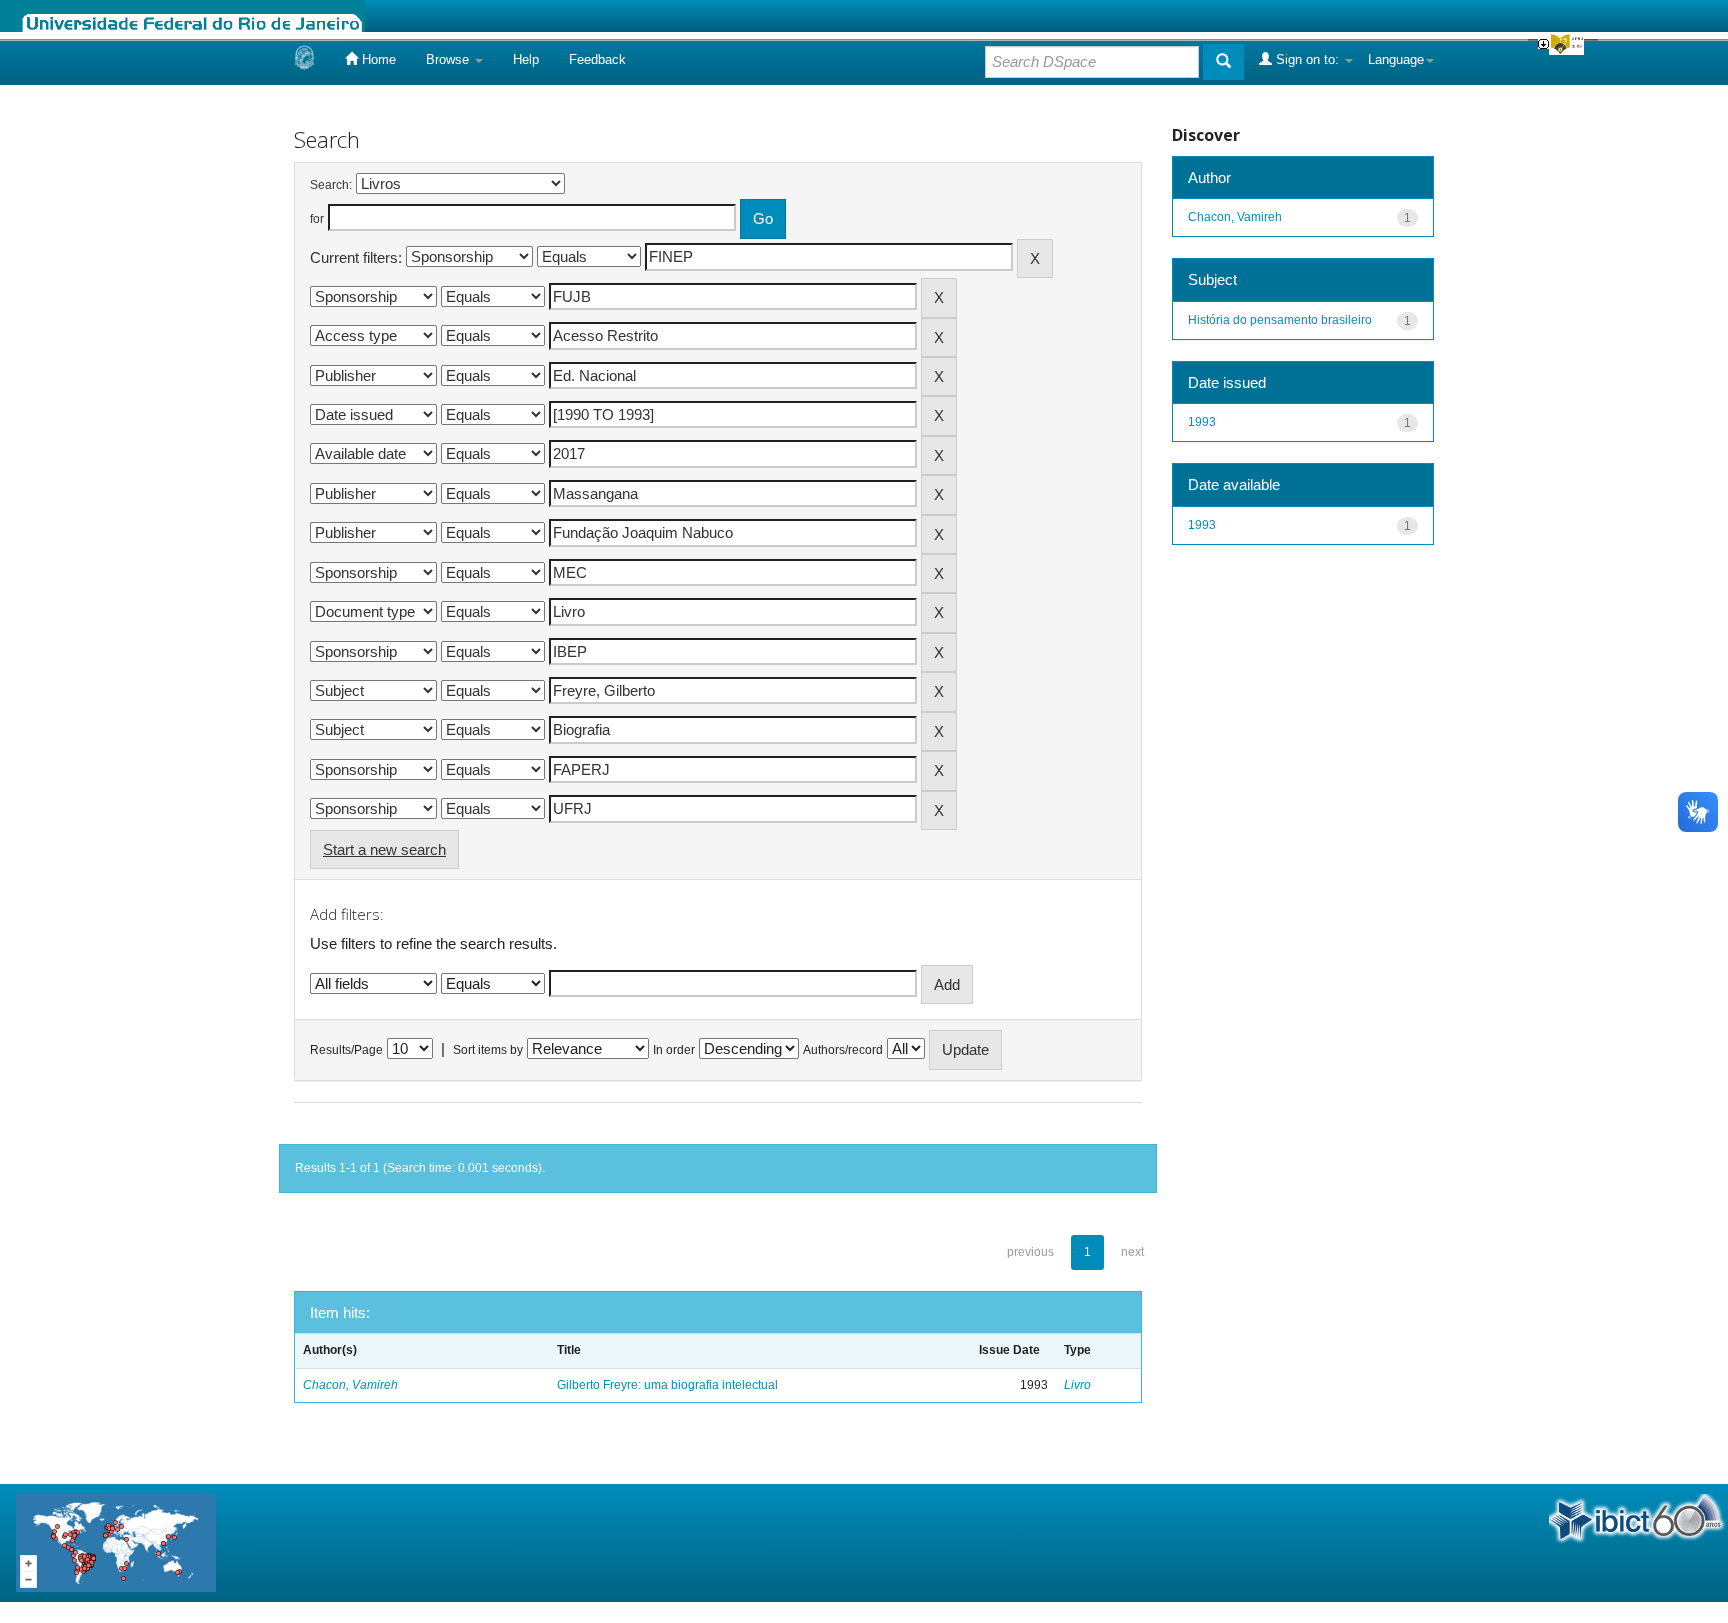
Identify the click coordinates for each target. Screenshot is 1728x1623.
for (317, 219)
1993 (1202, 422)
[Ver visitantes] (116, 1541)
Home (377, 59)
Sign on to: (1307, 59)
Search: (331, 185)
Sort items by (488, 1050)
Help (526, 59)
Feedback (597, 59)
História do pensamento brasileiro (1280, 320)
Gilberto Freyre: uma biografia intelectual (667, 1385)
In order (674, 1050)
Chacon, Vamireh (350, 1385)
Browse (449, 59)
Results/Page (346, 1050)
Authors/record (843, 1050)
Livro (1077, 1385)
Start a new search (384, 849)
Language (1396, 59)
